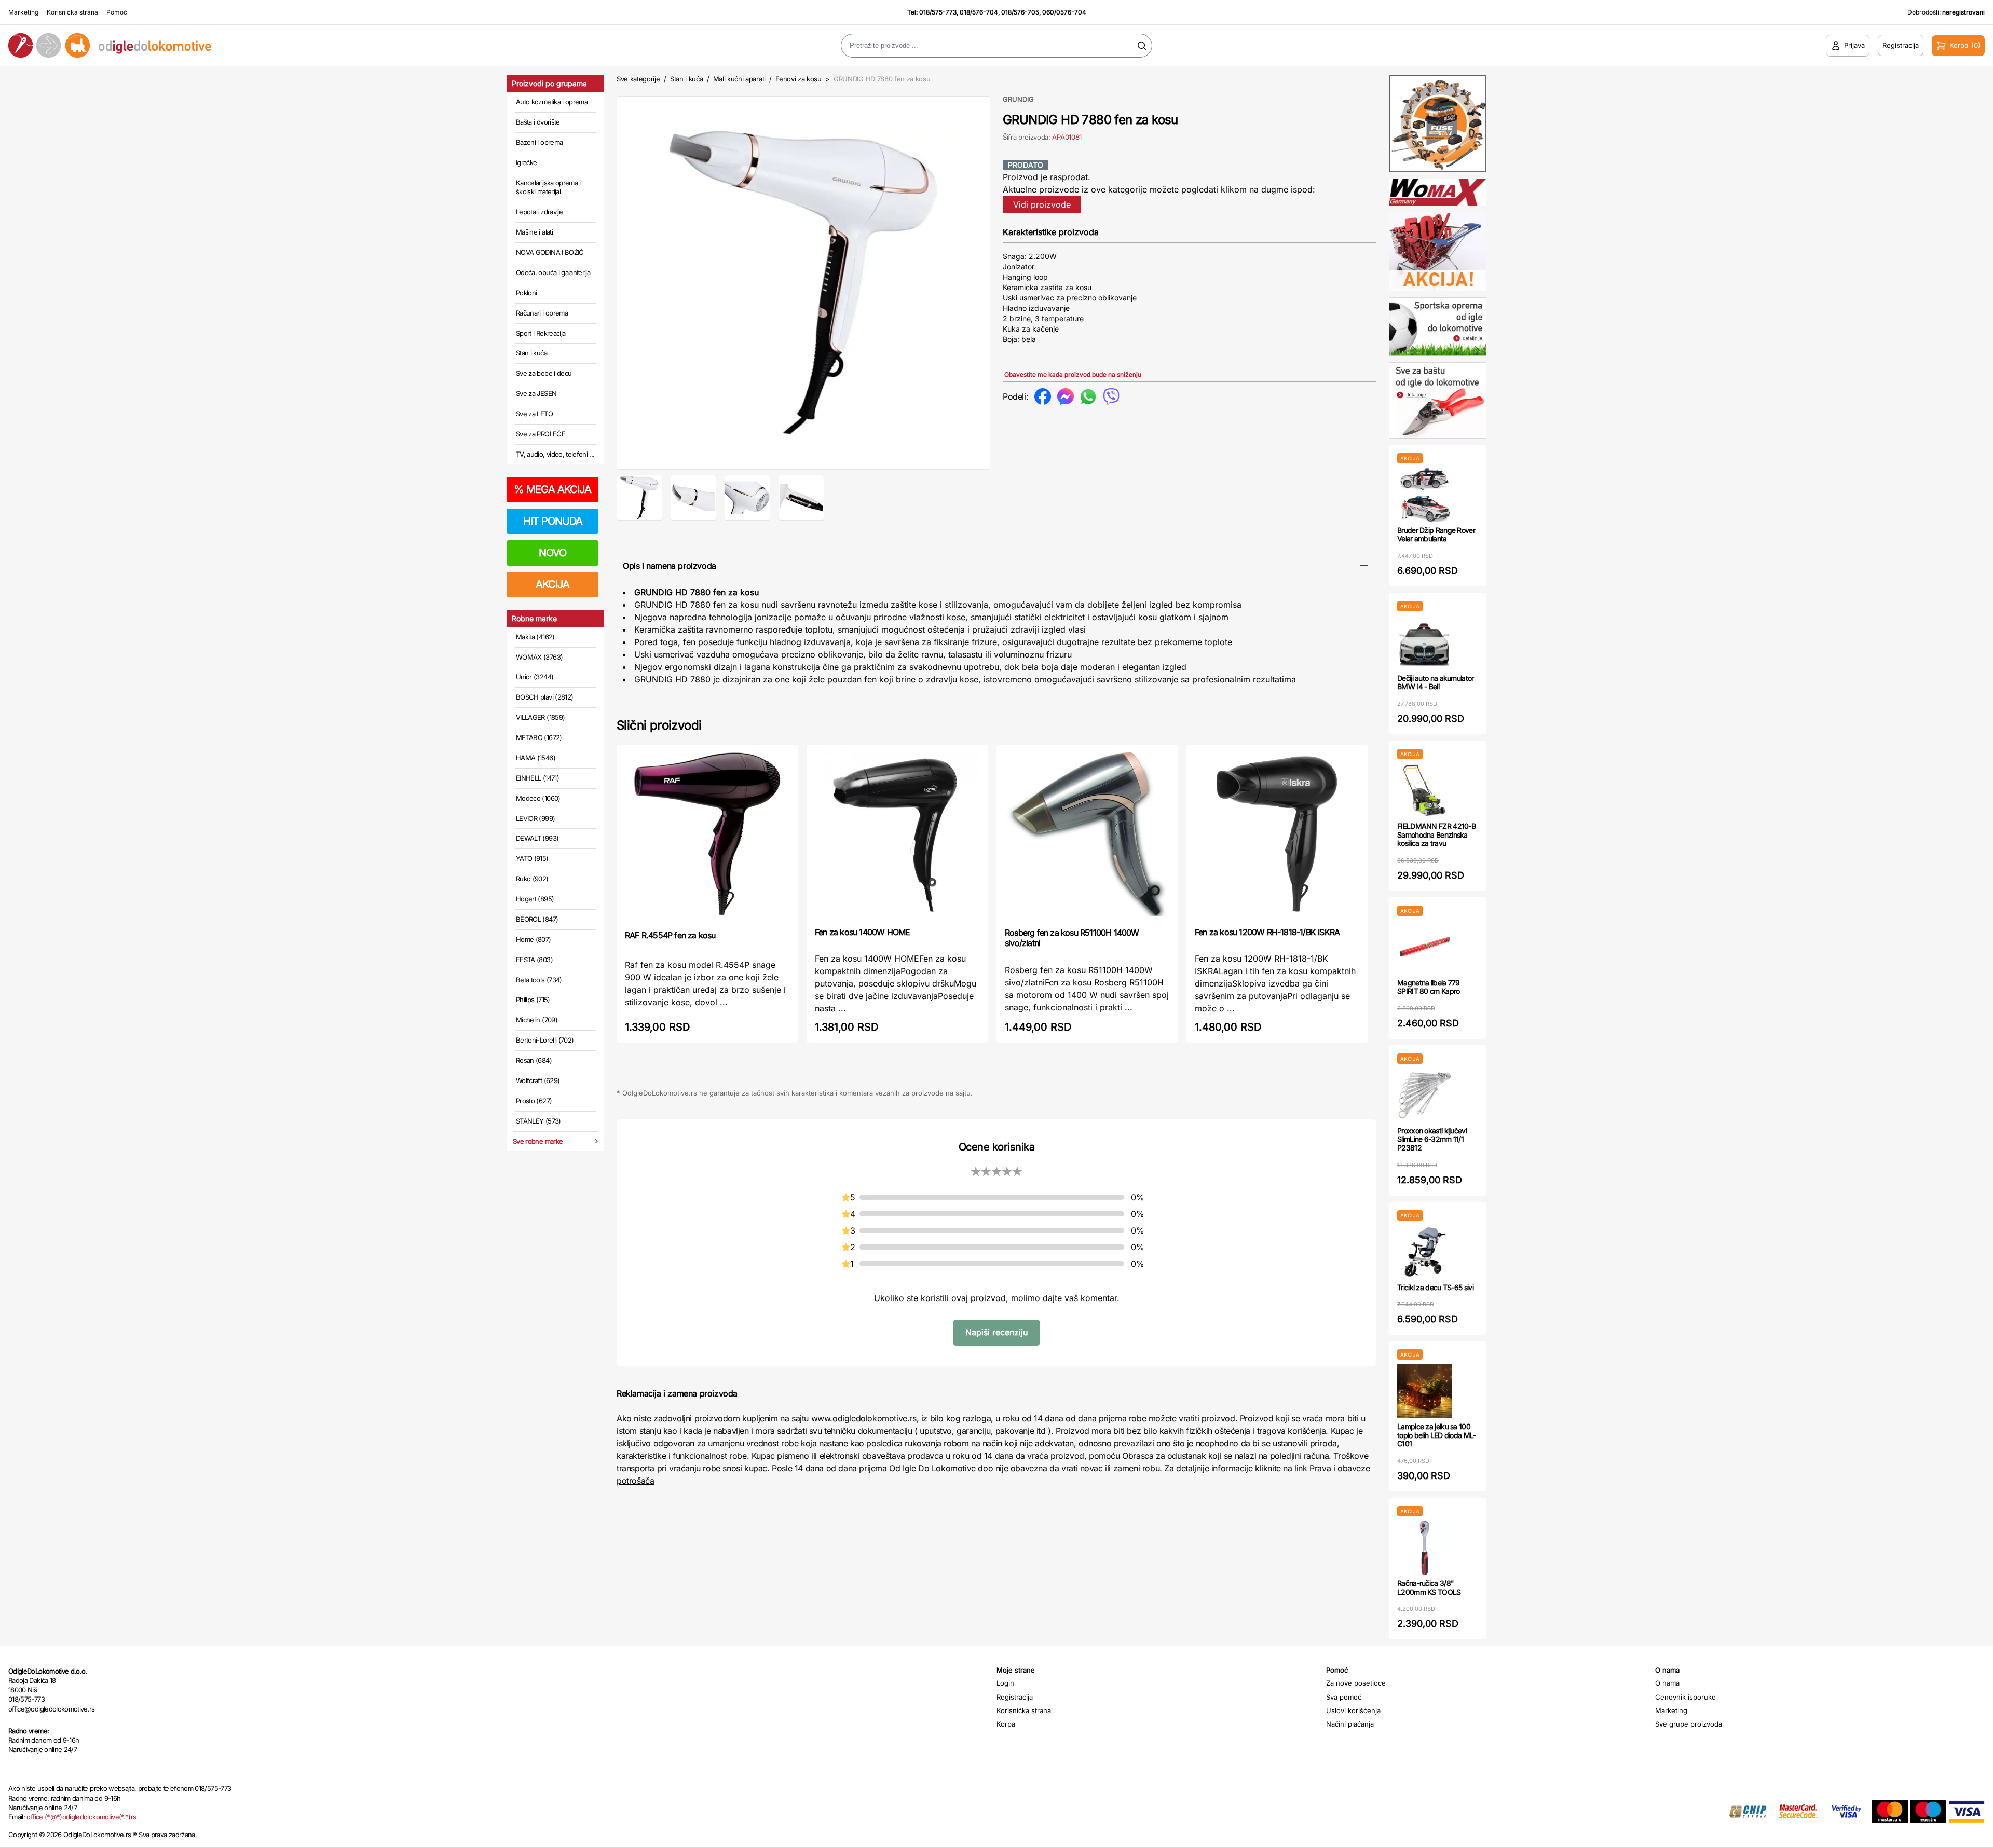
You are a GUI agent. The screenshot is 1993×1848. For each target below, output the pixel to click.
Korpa (1006, 1724)
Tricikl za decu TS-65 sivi (1435, 1287)
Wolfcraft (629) (538, 1080)
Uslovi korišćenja (1353, 1710)
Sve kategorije (638, 79)
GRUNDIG (1018, 99)
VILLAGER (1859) (540, 717)
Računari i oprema (542, 313)
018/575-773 (938, 12)
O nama (1667, 1683)
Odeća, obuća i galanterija (553, 272)
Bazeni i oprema (539, 142)
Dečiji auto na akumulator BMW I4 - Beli (1436, 682)
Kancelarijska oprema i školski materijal (548, 187)
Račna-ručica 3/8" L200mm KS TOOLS (1429, 1587)
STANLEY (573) (538, 1121)
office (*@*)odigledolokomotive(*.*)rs (81, 1817)
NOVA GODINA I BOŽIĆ (550, 252)
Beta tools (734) (539, 980)
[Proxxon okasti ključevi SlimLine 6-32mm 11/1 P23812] (1424, 1095)
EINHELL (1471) (537, 778)
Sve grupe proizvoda (1689, 1724)
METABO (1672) (539, 737)
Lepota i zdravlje (539, 212)
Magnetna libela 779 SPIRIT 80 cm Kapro (1429, 987)
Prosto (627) (534, 1101)
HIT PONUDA (553, 521)
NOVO (552, 553)
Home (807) (534, 939)
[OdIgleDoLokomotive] (249, 45)
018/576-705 (1020, 12)
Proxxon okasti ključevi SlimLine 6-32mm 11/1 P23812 (1432, 1139)
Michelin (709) (537, 1020)
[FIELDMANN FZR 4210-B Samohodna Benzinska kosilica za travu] (1424, 791)
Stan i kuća (531, 353)
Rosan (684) (534, 1060)
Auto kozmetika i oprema (552, 102)
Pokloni (526, 293)
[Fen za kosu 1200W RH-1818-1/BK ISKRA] (1277, 835)
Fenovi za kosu (798, 79)
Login (1005, 1683)
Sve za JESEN (536, 393)
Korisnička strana (72, 12)
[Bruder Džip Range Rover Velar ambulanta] (1424, 495)
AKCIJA (552, 584)
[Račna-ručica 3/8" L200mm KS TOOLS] (1424, 1548)
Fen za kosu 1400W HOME (862, 932)
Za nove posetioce (1356, 1683)
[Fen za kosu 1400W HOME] (897, 835)
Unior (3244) (535, 677)
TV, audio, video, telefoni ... (555, 454)
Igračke (526, 162)
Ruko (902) (532, 879)
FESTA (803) (534, 960)
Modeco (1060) (538, 798)
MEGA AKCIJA (552, 489)
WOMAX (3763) (539, 657)
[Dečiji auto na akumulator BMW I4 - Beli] (1424, 643)
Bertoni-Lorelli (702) (545, 1040)
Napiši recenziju (996, 1332)
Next (1007, 281)
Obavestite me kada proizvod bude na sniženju (1073, 374)
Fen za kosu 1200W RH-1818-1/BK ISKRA (1267, 932)
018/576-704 (979, 12)
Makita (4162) (535, 637)
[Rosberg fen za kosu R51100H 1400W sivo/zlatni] (1087, 835)
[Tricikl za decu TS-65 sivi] (1424, 1252)
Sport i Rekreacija (541, 333)
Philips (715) (533, 1000)
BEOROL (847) (537, 919)
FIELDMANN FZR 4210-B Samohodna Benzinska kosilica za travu (1436, 835)
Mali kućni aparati (739, 79)
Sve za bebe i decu (544, 373)
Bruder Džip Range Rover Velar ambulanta (1436, 535)
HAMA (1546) (536, 758)
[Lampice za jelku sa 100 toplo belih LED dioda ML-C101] (1424, 1391)
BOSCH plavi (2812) (544, 697)
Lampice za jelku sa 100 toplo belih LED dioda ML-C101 (1437, 1435)
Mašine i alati (534, 232)
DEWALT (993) (537, 838)
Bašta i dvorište (538, 122)
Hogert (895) (535, 899)
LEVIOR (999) (535, 818)
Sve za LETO (534, 414)
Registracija (1015, 1697)
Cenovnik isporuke (1685, 1697)
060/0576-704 (1064, 12)
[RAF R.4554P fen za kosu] (707, 836)
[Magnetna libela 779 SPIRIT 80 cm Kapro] (1424, 947)
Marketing (23, 12)
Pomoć (117, 12)
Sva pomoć (1344, 1697)
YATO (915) (532, 858)
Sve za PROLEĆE (541, 434)
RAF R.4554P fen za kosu (670, 935)
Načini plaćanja (1350, 1724)
